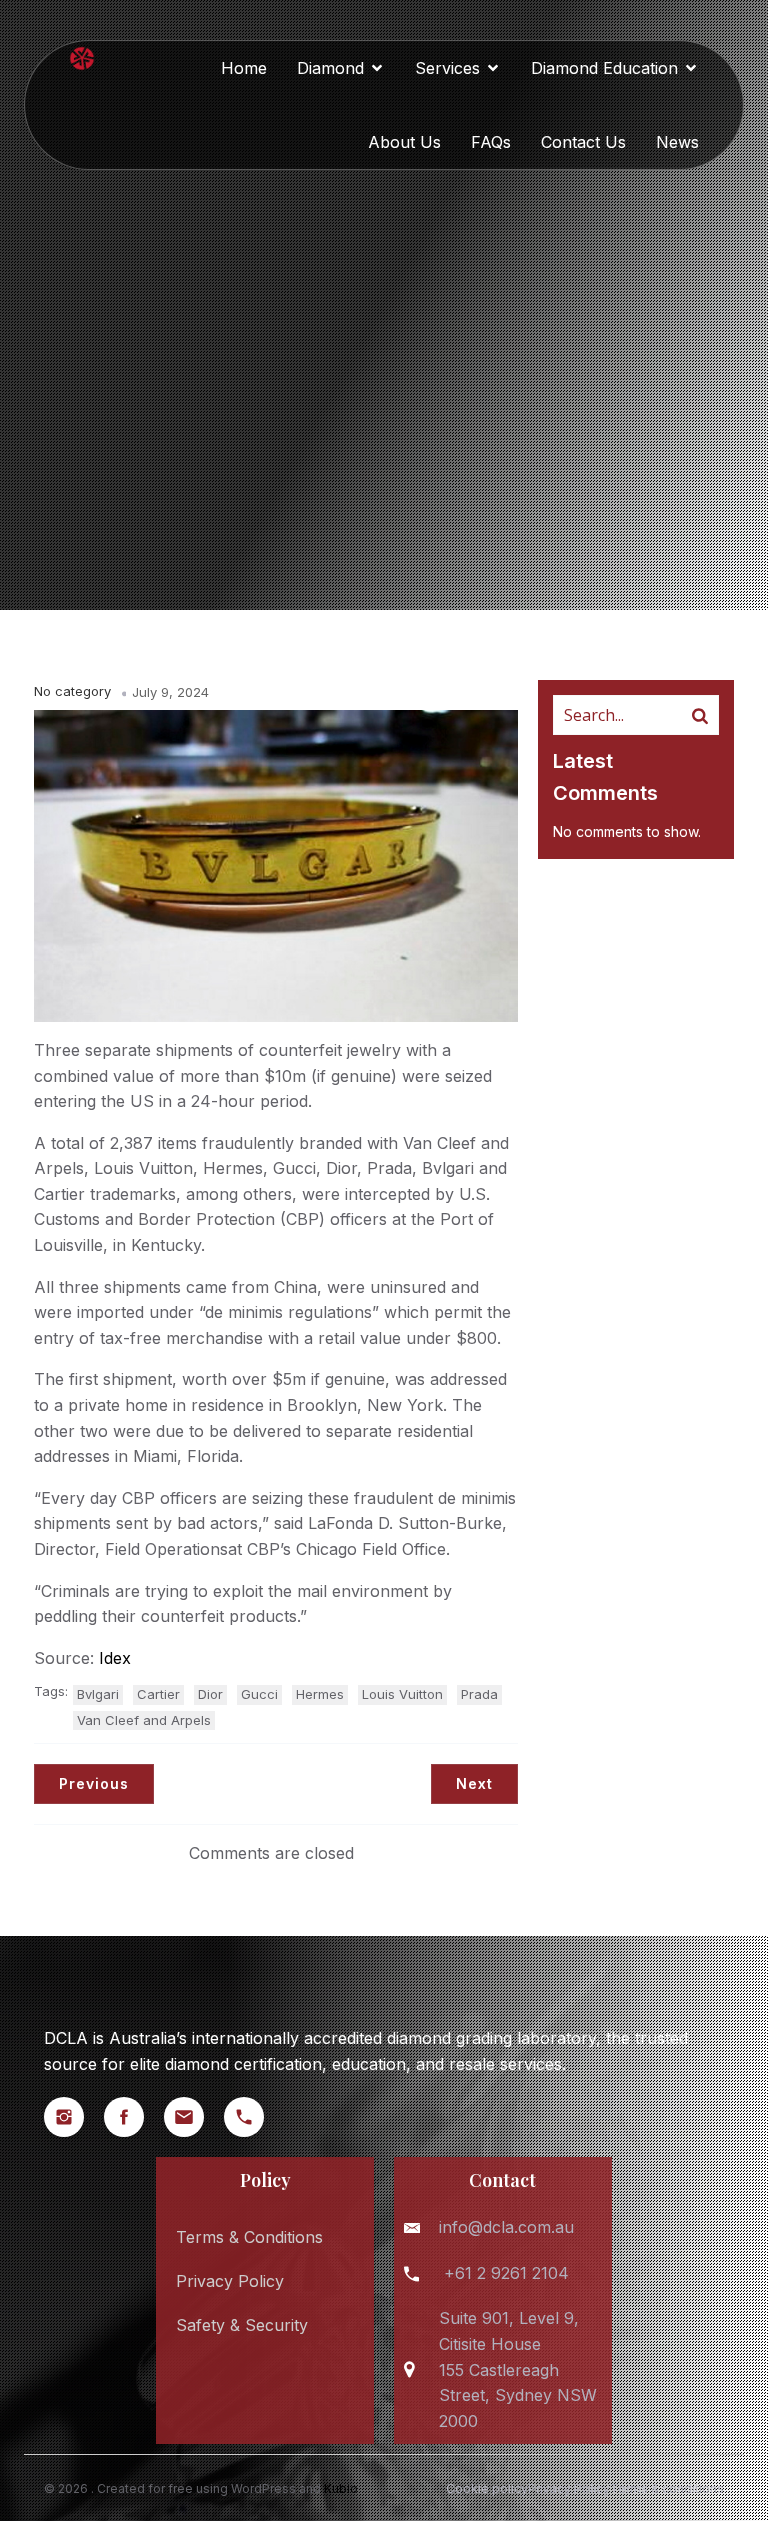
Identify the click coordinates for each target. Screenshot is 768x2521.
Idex (115, 1658)
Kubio (341, 2488)
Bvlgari (98, 1694)
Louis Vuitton (402, 1694)
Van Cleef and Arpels (144, 1720)
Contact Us (583, 142)
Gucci (259, 1694)
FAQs (491, 142)
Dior (210, 1694)
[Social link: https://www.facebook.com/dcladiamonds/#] (134, 2117)
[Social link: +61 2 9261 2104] (254, 2117)
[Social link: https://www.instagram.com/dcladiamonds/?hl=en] (74, 2117)
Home (244, 68)
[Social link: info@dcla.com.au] (194, 2117)
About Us (404, 142)
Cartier (158, 1694)
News (677, 142)
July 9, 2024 (170, 692)
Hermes (320, 1694)
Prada (479, 1694)
